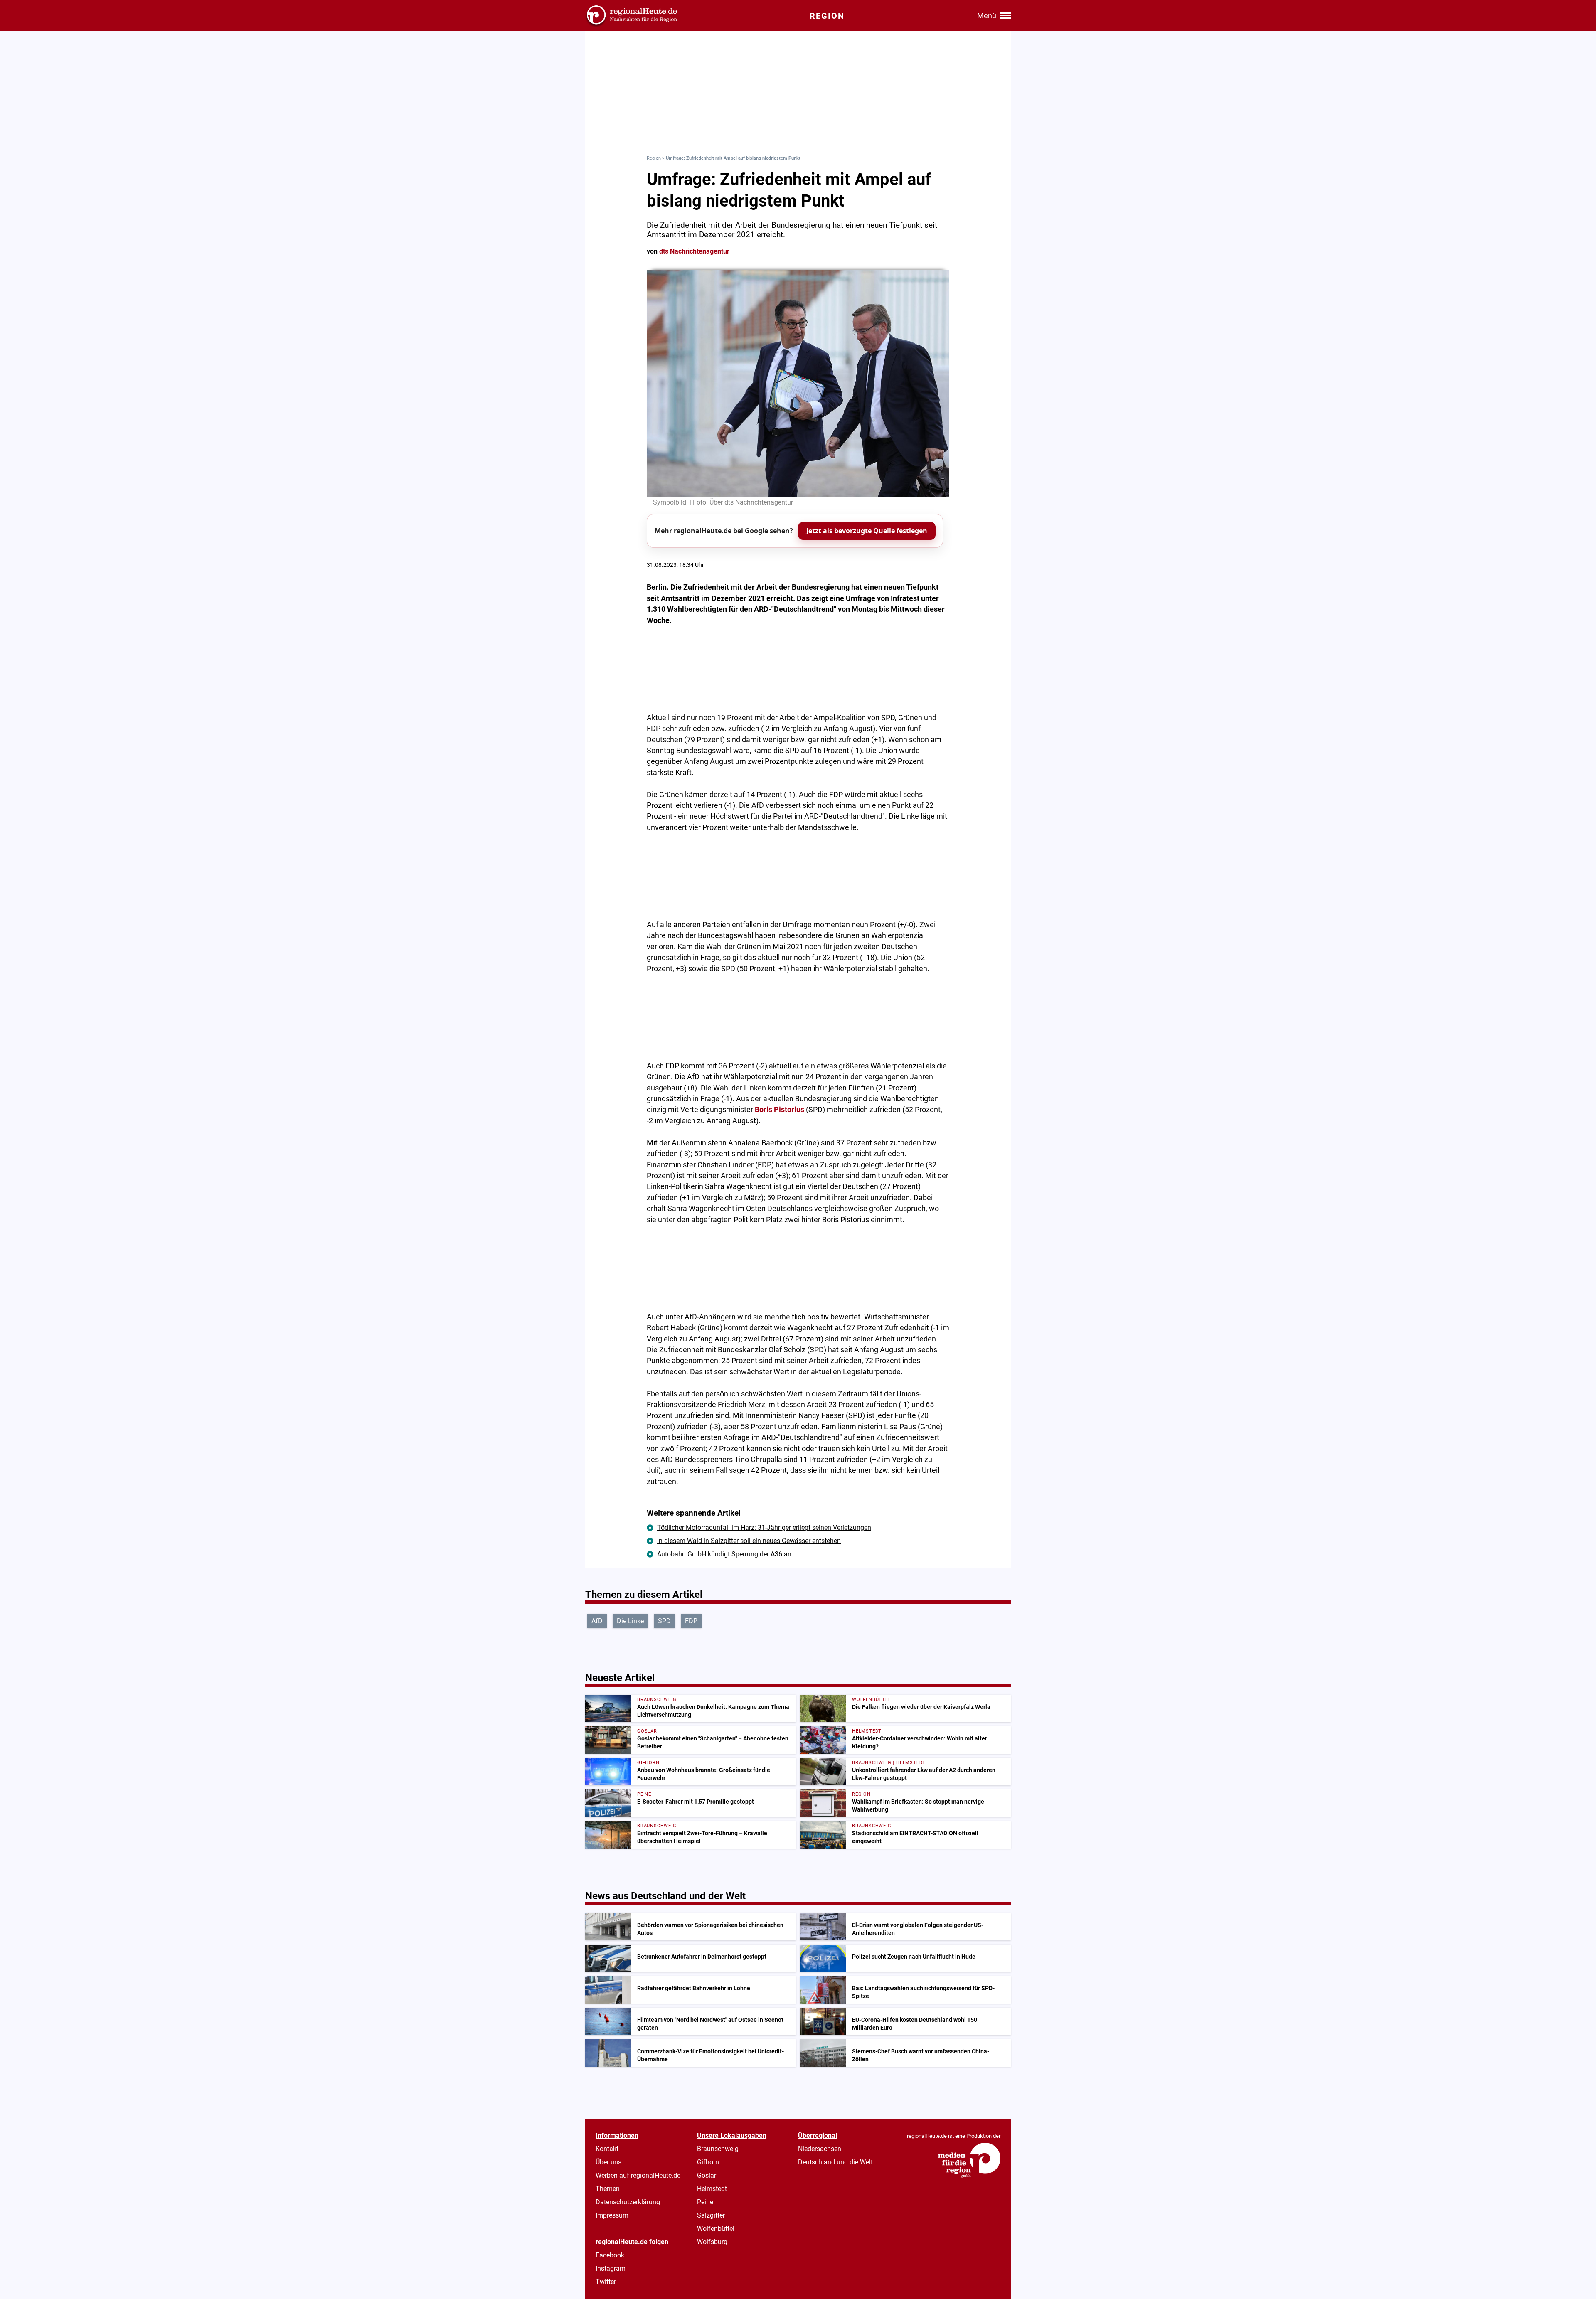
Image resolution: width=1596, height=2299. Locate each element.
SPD (664, 1621)
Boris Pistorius (780, 1110)
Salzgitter (711, 2215)
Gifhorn (708, 2162)
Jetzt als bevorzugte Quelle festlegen (867, 531)
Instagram (611, 2268)
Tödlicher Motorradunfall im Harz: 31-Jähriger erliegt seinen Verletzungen (764, 1527)
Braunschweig (718, 2149)
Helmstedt (712, 2189)
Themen (608, 2189)
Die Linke (630, 1621)
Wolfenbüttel (716, 2229)
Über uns (608, 2162)
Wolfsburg (712, 2242)
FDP (691, 1621)
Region (654, 158)
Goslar (707, 2175)
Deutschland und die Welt (835, 2162)
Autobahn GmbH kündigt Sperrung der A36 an (724, 1554)
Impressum (612, 2215)
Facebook (610, 2255)
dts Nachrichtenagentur (694, 251)
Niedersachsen (820, 2149)
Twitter (606, 2282)
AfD (597, 1621)
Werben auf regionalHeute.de (638, 2175)
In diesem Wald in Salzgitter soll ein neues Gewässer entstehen (749, 1541)
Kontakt (607, 2149)
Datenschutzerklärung (628, 2202)
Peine (705, 2202)
